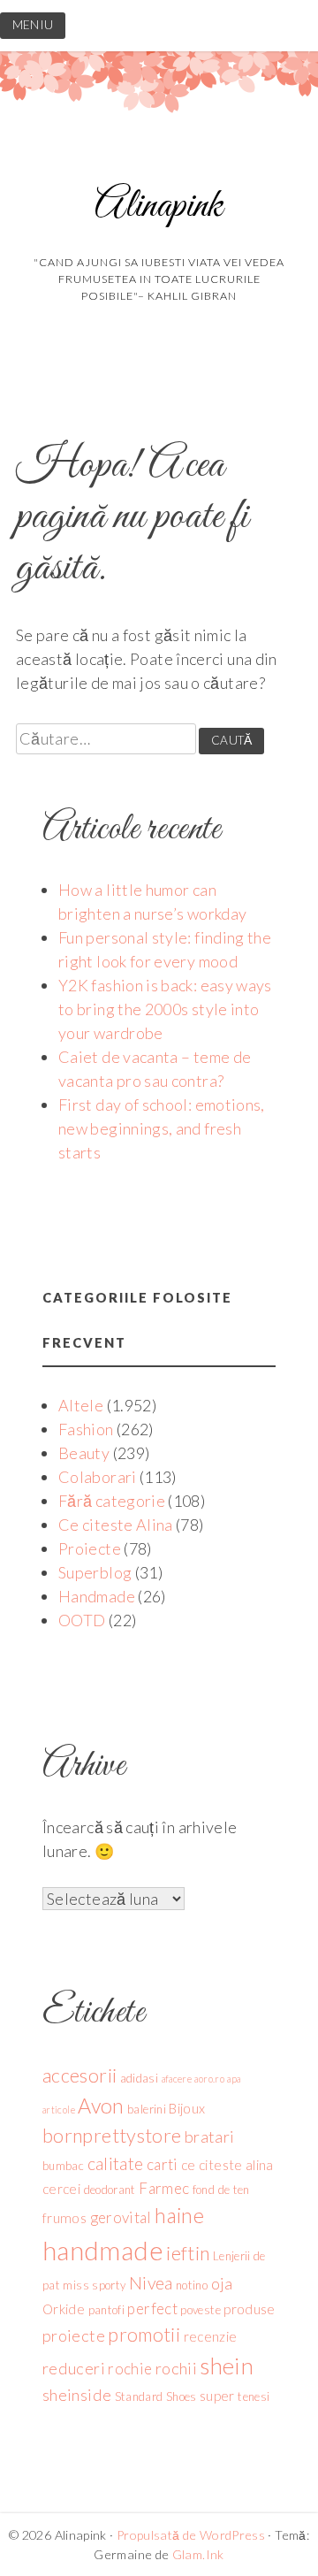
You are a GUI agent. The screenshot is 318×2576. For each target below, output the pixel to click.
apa (234, 2079)
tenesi (254, 2396)
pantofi (107, 2310)
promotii (144, 2335)
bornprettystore (112, 2136)
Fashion (86, 1429)
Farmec (164, 2188)
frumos (64, 2218)
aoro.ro (209, 2079)
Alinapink (159, 206)
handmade (103, 2250)
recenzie (211, 2336)
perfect (152, 2308)
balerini (147, 2109)
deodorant (110, 2190)
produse (250, 2309)
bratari (210, 2136)
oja (222, 2283)
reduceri (74, 2368)
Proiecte (90, 1548)
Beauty (84, 1453)
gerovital (121, 2217)
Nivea (151, 2283)
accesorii (79, 2075)
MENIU (33, 25)
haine (179, 2215)
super (217, 2396)
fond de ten (221, 2190)
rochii (176, 2368)
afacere (177, 2079)
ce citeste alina (227, 2165)
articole (59, 2110)
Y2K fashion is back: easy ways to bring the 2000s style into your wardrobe (165, 1009)
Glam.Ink (198, 2554)
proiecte (74, 2335)
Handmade (97, 1596)
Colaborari (98, 1477)
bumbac (63, 2166)
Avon (101, 2106)
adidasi (140, 2078)
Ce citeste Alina (116, 1525)
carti (163, 2164)
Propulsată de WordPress (191, 2535)
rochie (130, 2369)
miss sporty (94, 2285)
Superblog (95, 1572)
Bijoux (187, 2108)
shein (227, 2366)
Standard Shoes (156, 2396)
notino (192, 2285)
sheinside (77, 2395)
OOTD (82, 1620)
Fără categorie (112, 1501)
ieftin (188, 2253)
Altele (81, 1405)
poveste (201, 2310)
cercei (61, 2189)
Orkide (64, 2309)
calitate (116, 2163)
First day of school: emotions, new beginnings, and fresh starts (162, 1128)
